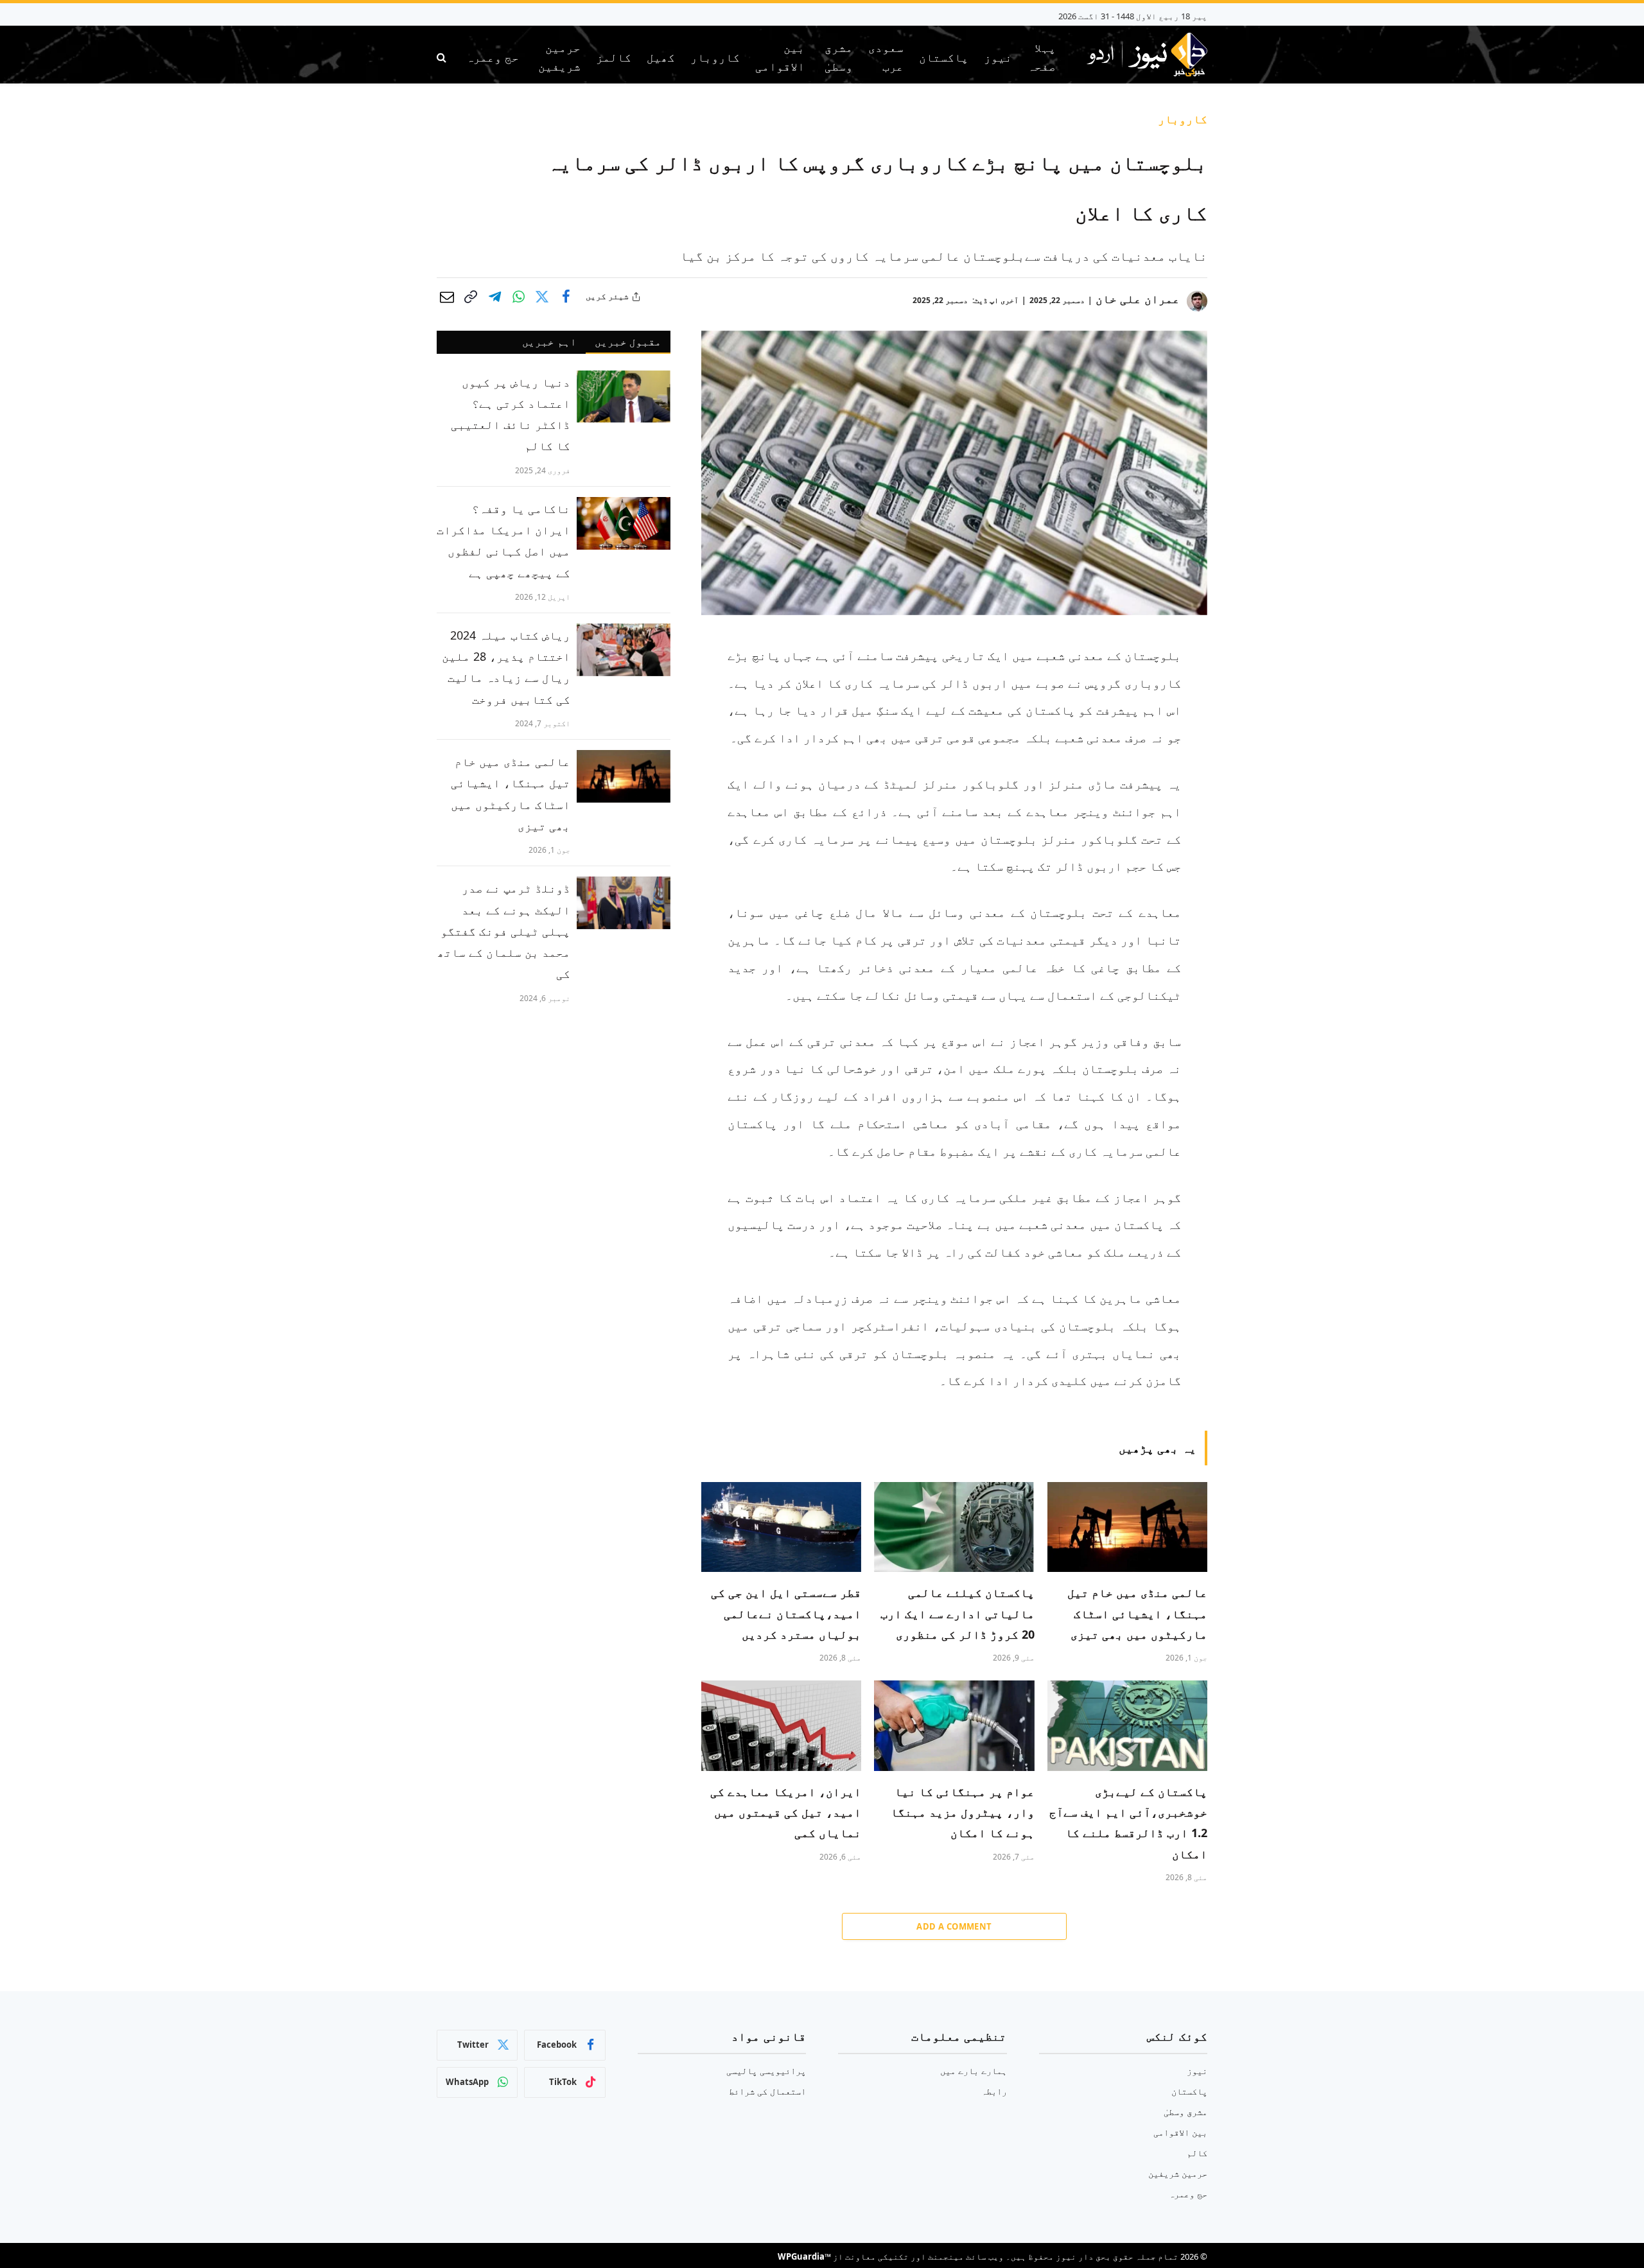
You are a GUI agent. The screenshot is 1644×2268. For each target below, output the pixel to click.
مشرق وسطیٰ (839, 57)
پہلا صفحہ (1042, 57)
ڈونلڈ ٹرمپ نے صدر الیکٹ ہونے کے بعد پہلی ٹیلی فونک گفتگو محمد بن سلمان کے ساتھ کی (504, 931)
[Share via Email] (447, 297)
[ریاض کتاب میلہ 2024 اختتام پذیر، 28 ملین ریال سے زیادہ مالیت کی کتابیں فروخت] (624, 650)
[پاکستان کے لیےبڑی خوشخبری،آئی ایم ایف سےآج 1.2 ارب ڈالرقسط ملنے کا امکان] (1127, 1725)
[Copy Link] (471, 297)
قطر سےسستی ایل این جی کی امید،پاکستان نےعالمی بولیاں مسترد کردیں (786, 1613)
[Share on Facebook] (566, 297)
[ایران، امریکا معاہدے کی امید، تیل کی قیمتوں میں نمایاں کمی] (781, 1725)
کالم (1197, 2153)
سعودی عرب (886, 57)
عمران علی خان (1138, 299)
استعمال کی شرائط (767, 2091)
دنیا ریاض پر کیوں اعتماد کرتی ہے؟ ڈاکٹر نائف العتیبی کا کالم (511, 414)
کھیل (661, 57)
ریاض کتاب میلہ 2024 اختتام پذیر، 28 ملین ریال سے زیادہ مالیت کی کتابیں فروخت (506, 667)
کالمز (614, 57)
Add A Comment (954, 1926)
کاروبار (715, 57)
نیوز (998, 57)
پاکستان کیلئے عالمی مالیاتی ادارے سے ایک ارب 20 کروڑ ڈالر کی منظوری (957, 1613)
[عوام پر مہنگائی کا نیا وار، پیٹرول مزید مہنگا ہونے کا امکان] (954, 1725)
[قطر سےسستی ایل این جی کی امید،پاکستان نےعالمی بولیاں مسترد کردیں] (781, 1527)
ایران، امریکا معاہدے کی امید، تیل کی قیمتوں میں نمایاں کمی (786, 1812)
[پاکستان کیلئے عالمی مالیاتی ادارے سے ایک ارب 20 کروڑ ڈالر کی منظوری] (954, 1527)
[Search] (443, 57)
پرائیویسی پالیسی (766, 2071)
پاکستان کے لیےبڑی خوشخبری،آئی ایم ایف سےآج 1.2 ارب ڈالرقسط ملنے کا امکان (1128, 1823)
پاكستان (944, 57)
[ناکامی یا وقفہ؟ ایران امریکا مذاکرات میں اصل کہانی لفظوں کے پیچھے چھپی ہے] (624, 523)
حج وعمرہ (493, 57)
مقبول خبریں (628, 342)
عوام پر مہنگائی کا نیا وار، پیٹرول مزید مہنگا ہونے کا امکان (962, 1812)
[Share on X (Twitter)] (542, 297)
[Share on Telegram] (494, 297)
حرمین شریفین (559, 57)
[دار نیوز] (1147, 57)
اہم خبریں (549, 342)
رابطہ (994, 2091)
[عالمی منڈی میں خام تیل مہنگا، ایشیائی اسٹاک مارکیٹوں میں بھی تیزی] (1127, 1527)
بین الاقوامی (780, 57)
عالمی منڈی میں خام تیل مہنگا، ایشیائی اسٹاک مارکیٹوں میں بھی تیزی (1137, 1613)
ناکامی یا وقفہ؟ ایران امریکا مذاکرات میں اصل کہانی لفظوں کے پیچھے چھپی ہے (503, 541)
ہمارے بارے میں (974, 2071)
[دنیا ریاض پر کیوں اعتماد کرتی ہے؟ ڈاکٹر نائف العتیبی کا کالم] (624, 397)
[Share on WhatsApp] (518, 297)
